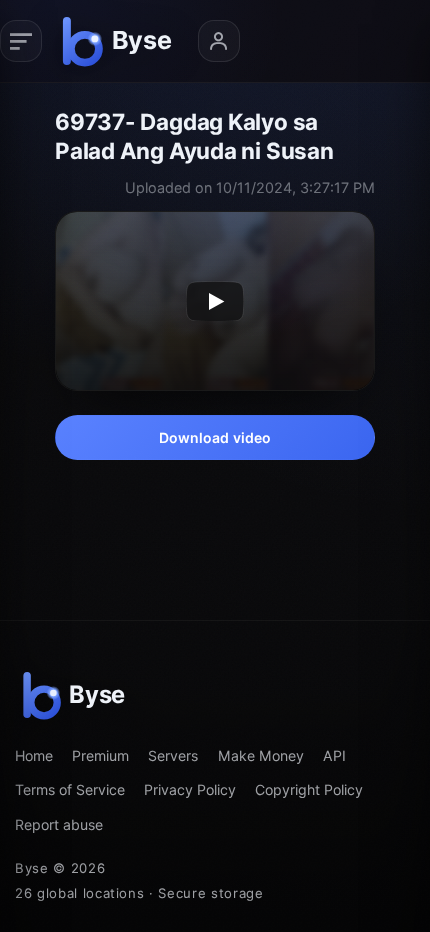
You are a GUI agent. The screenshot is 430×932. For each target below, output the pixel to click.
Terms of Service (70, 789)
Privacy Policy (190, 789)
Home (34, 755)
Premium (100, 755)
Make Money (261, 755)
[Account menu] (219, 41)
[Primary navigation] (21, 41)
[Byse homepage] (120, 41)
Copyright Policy (309, 789)
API (334, 755)
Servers (173, 755)
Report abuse (59, 824)
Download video (215, 437)
